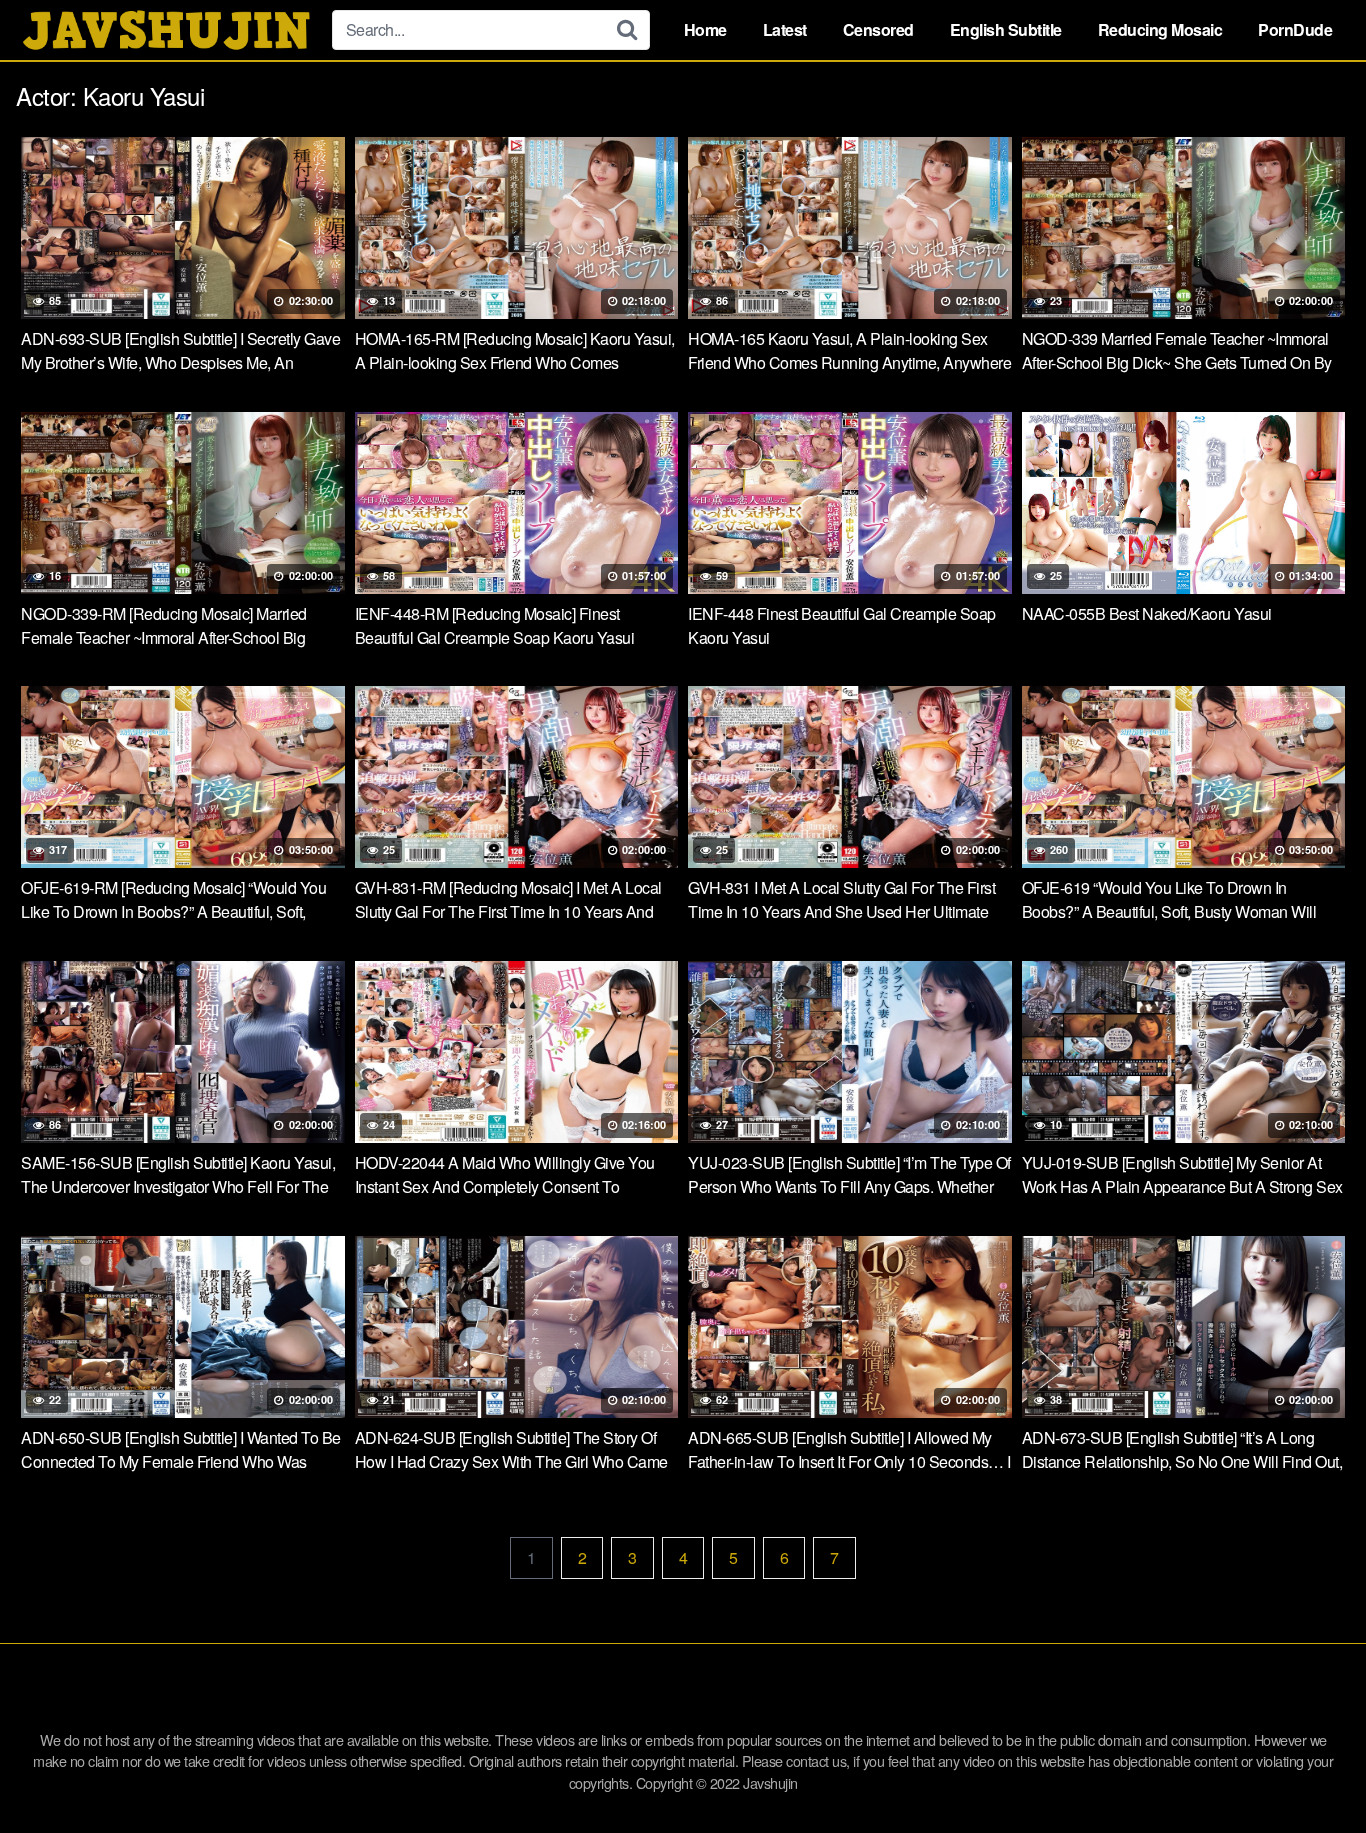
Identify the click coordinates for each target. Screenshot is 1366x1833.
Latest (785, 29)
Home (705, 29)
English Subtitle (1006, 29)
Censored (878, 29)
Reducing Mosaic (1160, 29)
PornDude (1295, 29)
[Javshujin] (166, 30)
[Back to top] (1311, 1769)
